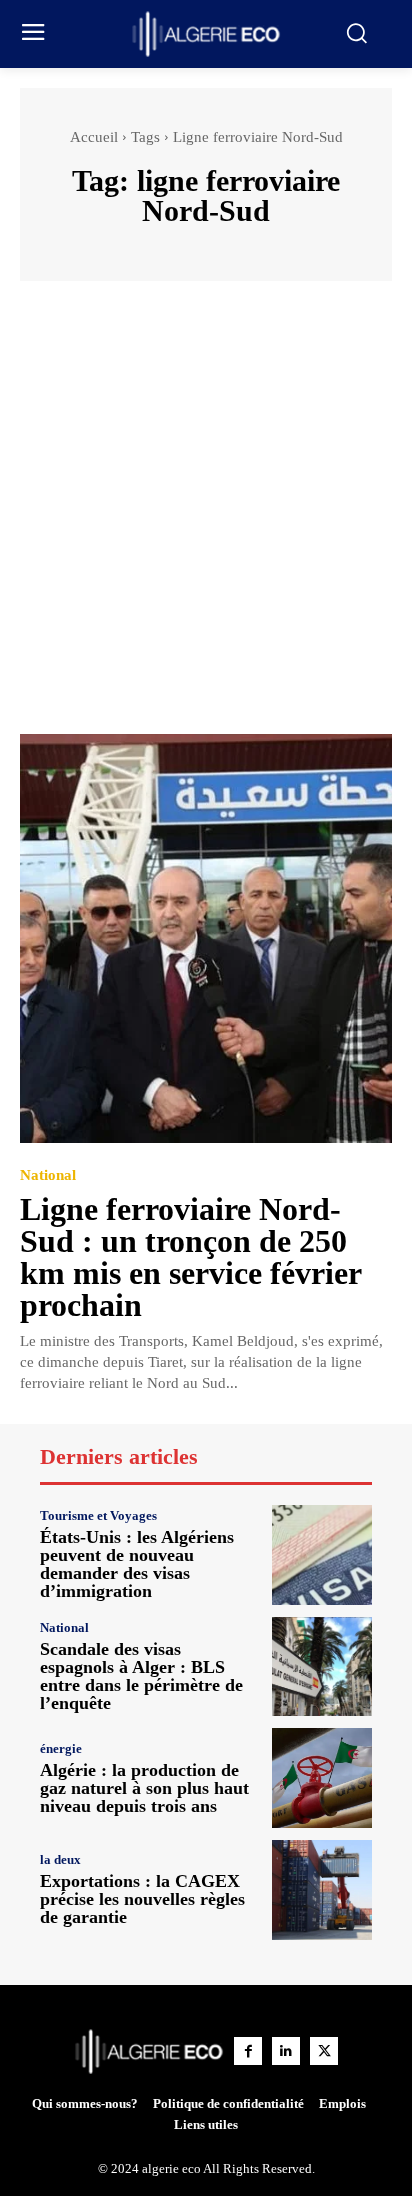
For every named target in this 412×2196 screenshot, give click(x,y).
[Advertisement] (206, 517)
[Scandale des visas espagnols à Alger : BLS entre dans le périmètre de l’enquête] (322, 1667)
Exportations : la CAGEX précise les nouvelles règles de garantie (142, 1899)
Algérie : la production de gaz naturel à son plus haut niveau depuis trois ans (144, 1788)
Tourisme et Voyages (98, 1515)
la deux (60, 1859)
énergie (61, 1748)
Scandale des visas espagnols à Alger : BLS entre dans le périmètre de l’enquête (141, 1676)
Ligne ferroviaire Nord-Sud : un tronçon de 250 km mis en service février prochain (191, 1257)
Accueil (94, 137)
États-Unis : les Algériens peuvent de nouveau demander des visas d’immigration (137, 1564)
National (48, 1175)
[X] (324, 2051)
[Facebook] (248, 2051)
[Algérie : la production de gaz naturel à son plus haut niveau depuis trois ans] (322, 1778)
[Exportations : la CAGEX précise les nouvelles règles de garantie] (322, 1890)
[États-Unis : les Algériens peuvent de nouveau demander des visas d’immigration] (322, 1555)
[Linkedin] (286, 2051)
